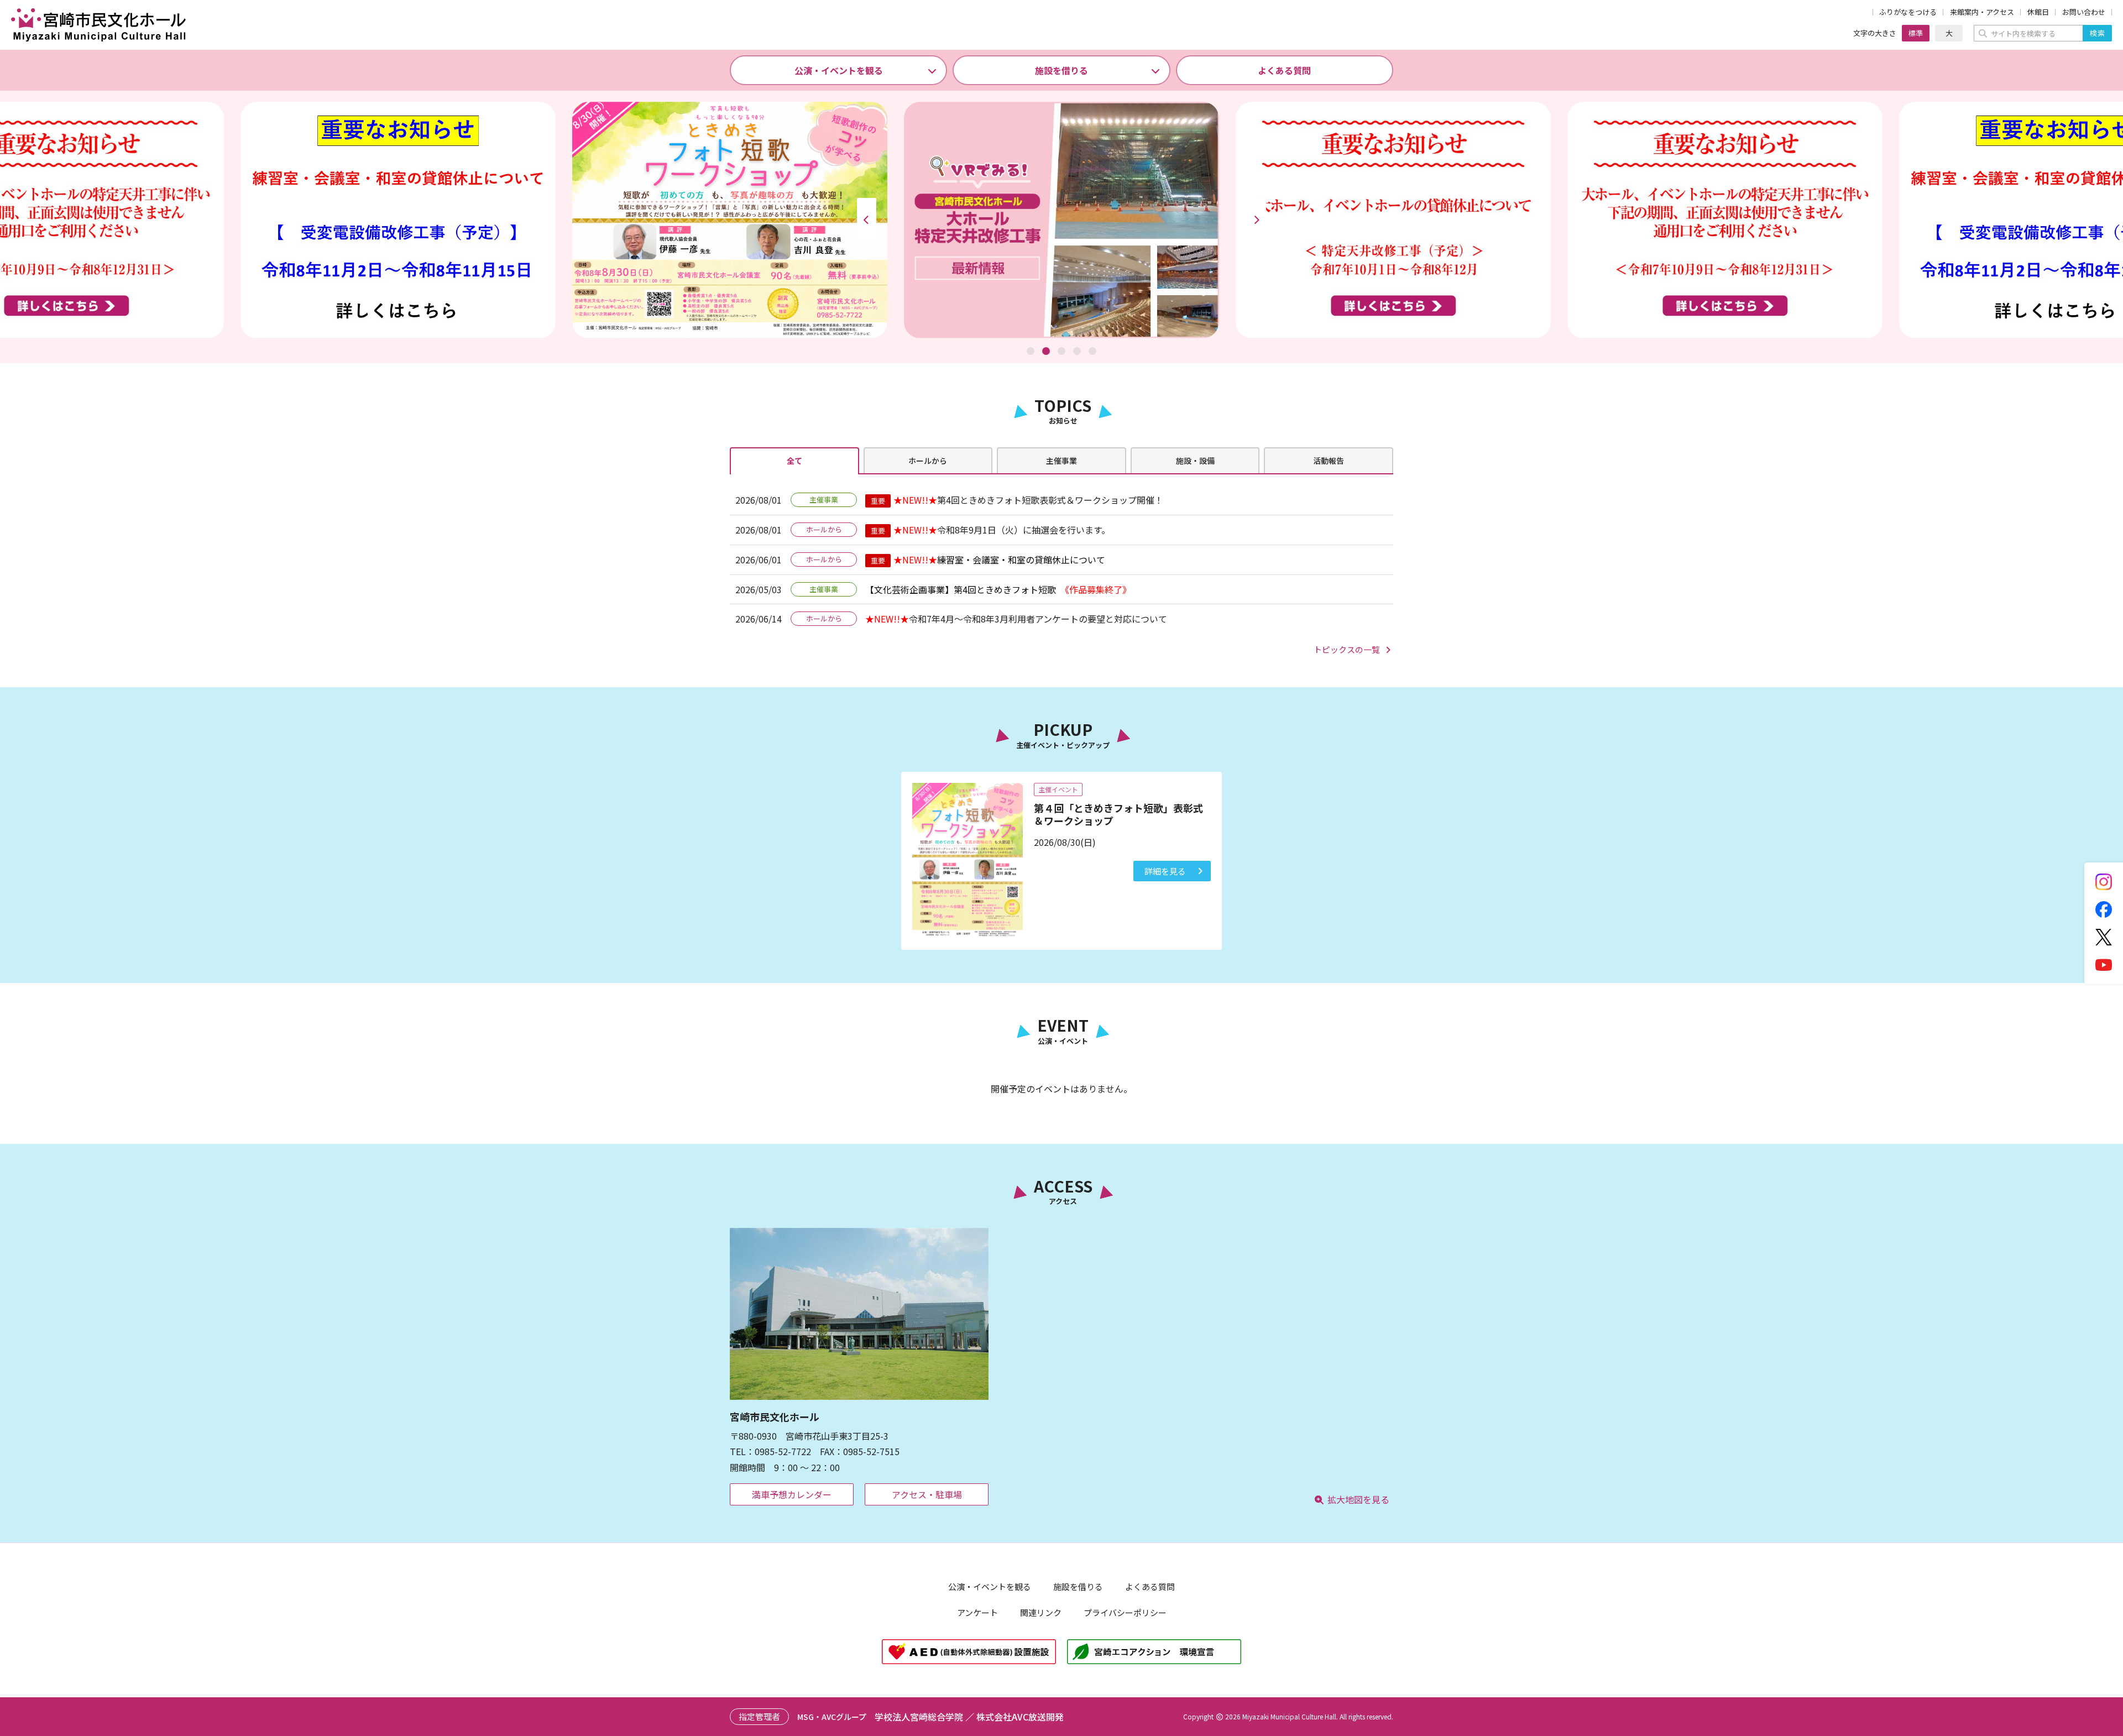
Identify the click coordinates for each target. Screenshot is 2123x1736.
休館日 (2038, 12)
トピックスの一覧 (1347, 649)
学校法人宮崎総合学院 (919, 1717)
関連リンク (1041, 1612)
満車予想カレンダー (792, 1494)
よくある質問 (1284, 70)
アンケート (977, 1612)
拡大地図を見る (1358, 1499)
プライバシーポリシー (1125, 1612)
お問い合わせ (2084, 12)
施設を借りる (1061, 70)
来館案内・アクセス (1982, 12)
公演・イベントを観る (839, 70)
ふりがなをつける (1908, 12)
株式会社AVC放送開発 (1020, 1717)
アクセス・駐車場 (927, 1494)
